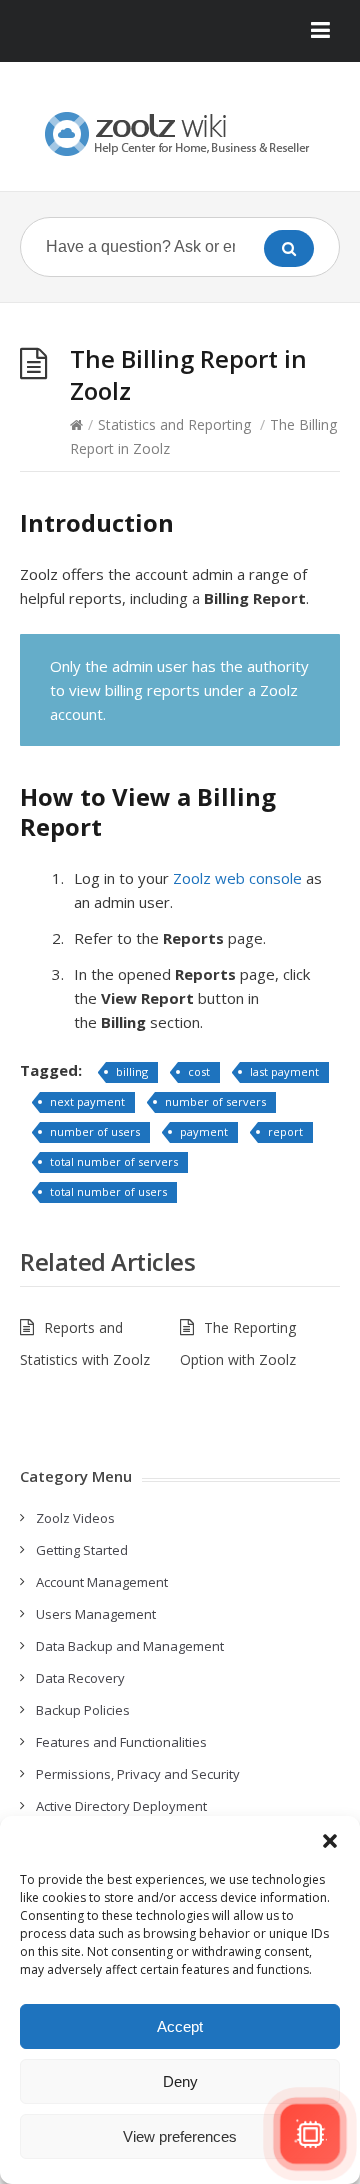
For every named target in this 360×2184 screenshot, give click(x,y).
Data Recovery (80, 1678)
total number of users (108, 1191)
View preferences (180, 2136)
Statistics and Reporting (174, 424)
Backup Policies (83, 1710)
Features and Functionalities (121, 1742)
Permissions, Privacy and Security (138, 1774)
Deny (180, 2081)
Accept (180, 2026)
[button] (330, 1841)
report (285, 1131)
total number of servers (114, 1161)
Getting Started (82, 1550)
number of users (95, 1131)
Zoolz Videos (75, 1518)
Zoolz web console (237, 878)
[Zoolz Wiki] (180, 134)
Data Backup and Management (130, 1646)
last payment (284, 1071)
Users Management (96, 1614)
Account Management (102, 1582)
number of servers (215, 1101)
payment (204, 1131)
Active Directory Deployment (121, 1806)
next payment (87, 1101)
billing (132, 1071)
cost (199, 1071)
